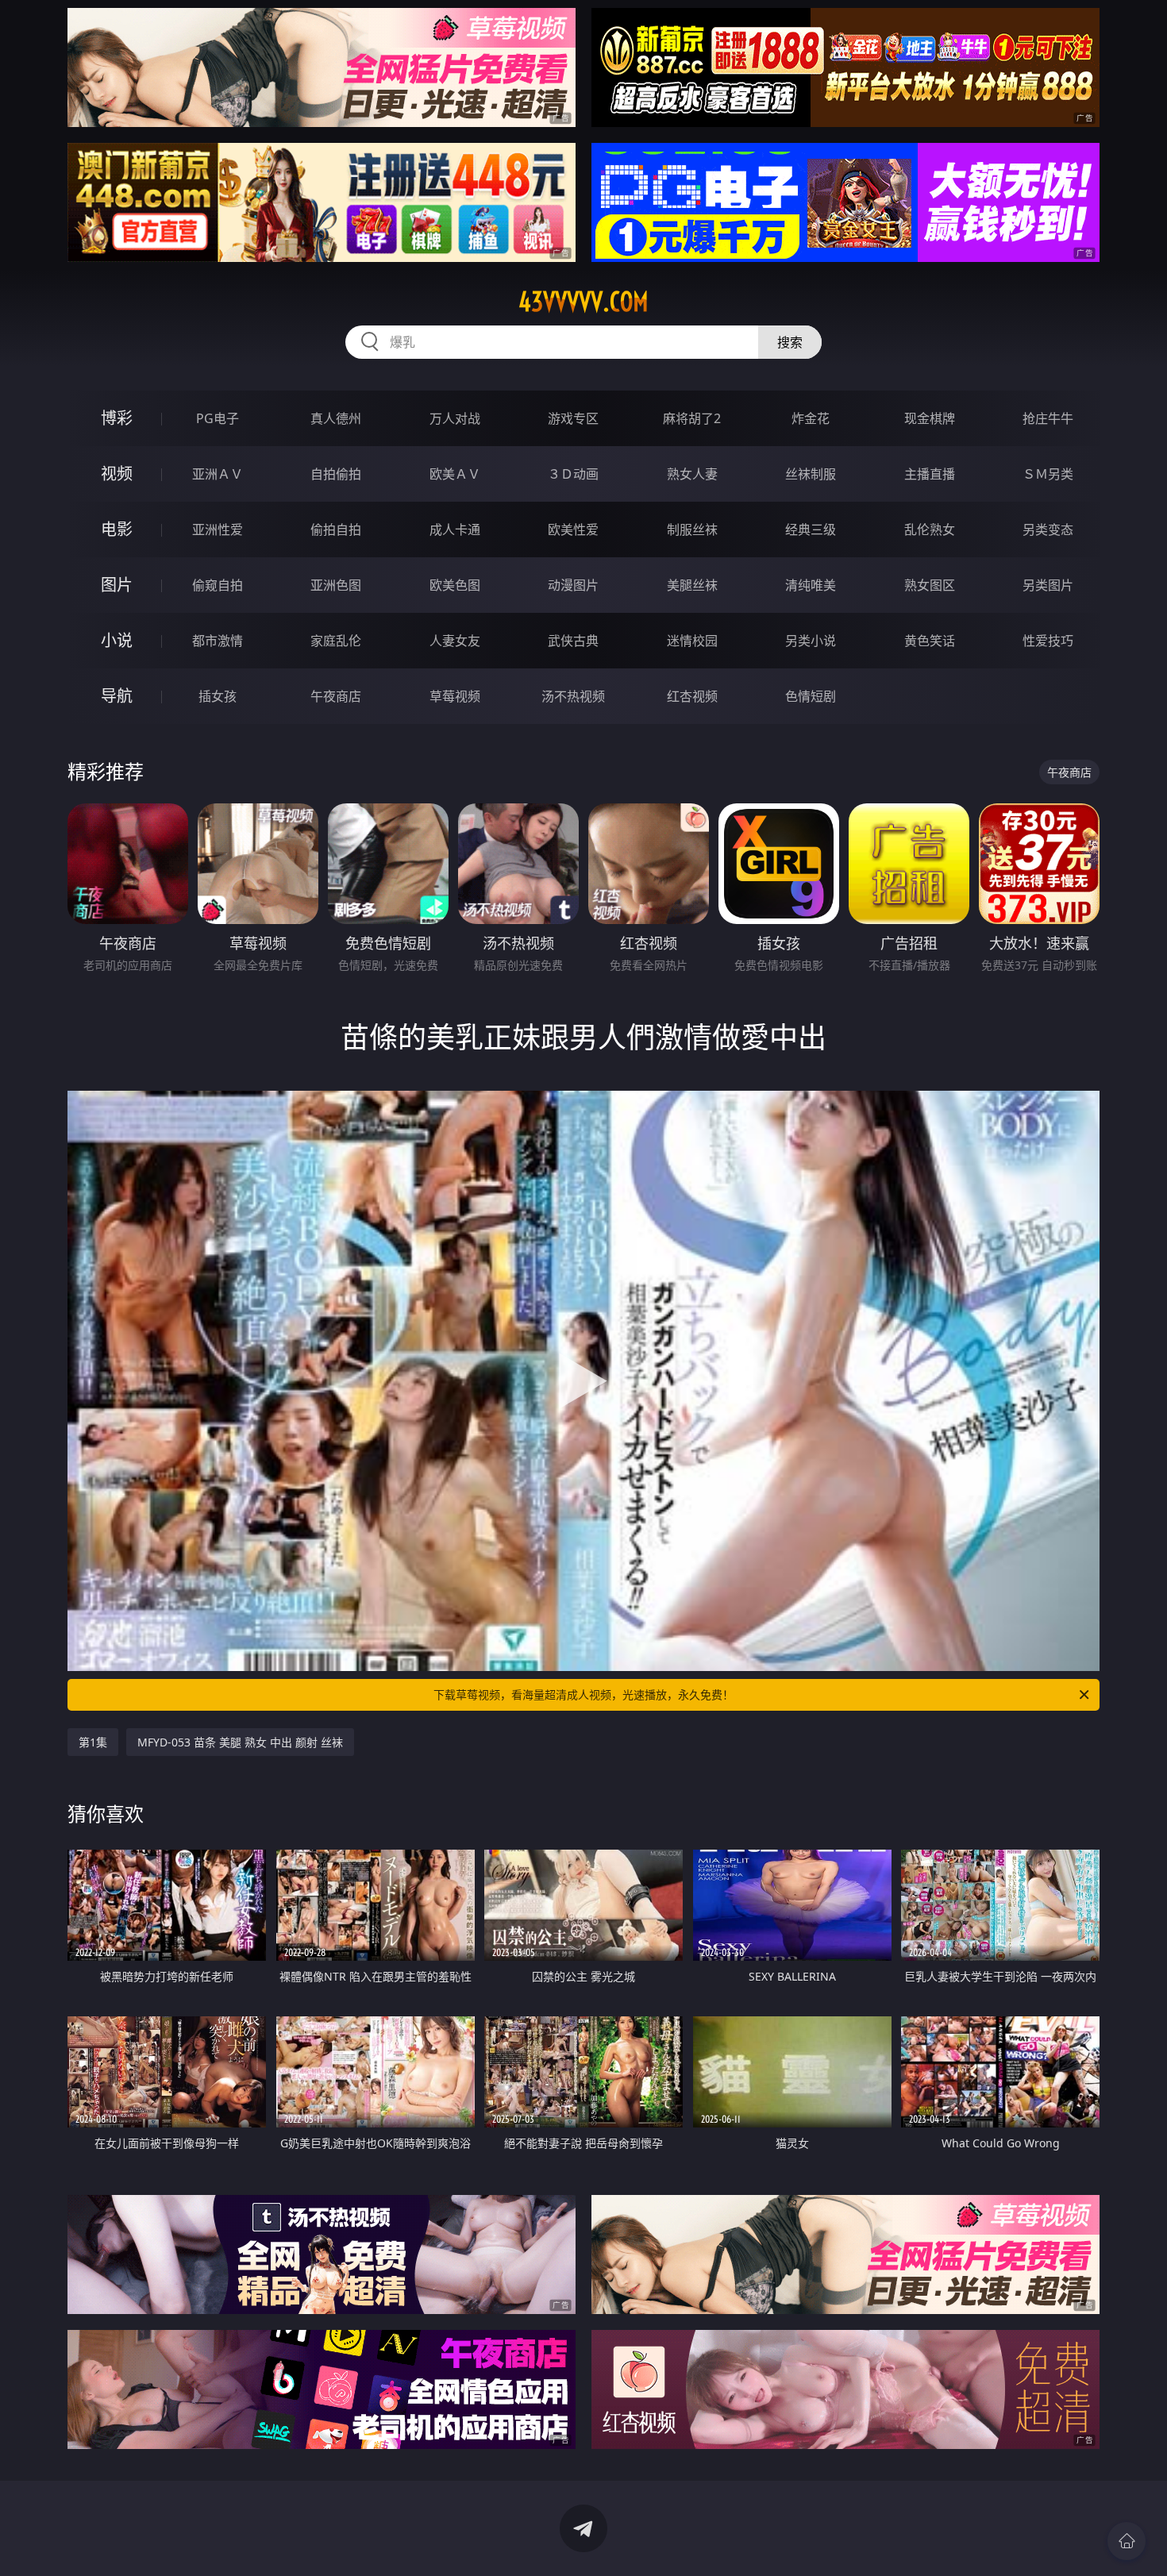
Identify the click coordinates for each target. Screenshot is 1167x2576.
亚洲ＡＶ (218, 474)
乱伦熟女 (930, 529)
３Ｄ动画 (573, 474)
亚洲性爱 (218, 529)
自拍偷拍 (336, 474)
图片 (117, 585)
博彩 (117, 418)
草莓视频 (455, 696)
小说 (117, 640)
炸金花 (811, 418)
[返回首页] (1127, 2541)
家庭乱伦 (336, 641)
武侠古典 (573, 641)
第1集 (93, 1742)
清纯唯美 (811, 585)
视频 (117, 474)
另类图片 (1048, 585)
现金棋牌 (930, 418)
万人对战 (455, 418)
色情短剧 (811, 696)
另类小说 (811, 641)
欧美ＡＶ (455, 474)
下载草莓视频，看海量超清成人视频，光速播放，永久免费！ (583, 1694)
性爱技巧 (1048, 641)
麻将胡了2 (692, 418)
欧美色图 (455, 585)
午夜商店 (336, 696)
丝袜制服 (811, 474)
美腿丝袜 (692, 585)
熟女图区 (930, 585)
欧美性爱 (573, 529)
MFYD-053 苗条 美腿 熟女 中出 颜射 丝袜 (240, 1742)
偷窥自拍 (218, 585)
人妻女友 (455, 641)
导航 (117, 696)
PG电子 (218, 418)
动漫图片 (573, 585)
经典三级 (811, 529)
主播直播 (930, 474)
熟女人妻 (692, 474)
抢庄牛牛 (1048, 418)
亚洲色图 (336, 585)
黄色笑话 (930, 641)
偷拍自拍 (336, 529)
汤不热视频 (573, 696)
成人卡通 (455, 529)
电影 (117, 529)
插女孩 (218, 696)
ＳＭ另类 (1048, 474)
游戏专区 (573, 418)
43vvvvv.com (583, 302)
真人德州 (336, 418)
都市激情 (218, 641)
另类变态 (1048, 529)
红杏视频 (692, 696)
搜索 (790, 342)
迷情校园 (692, 641)
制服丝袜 (692, 529)
